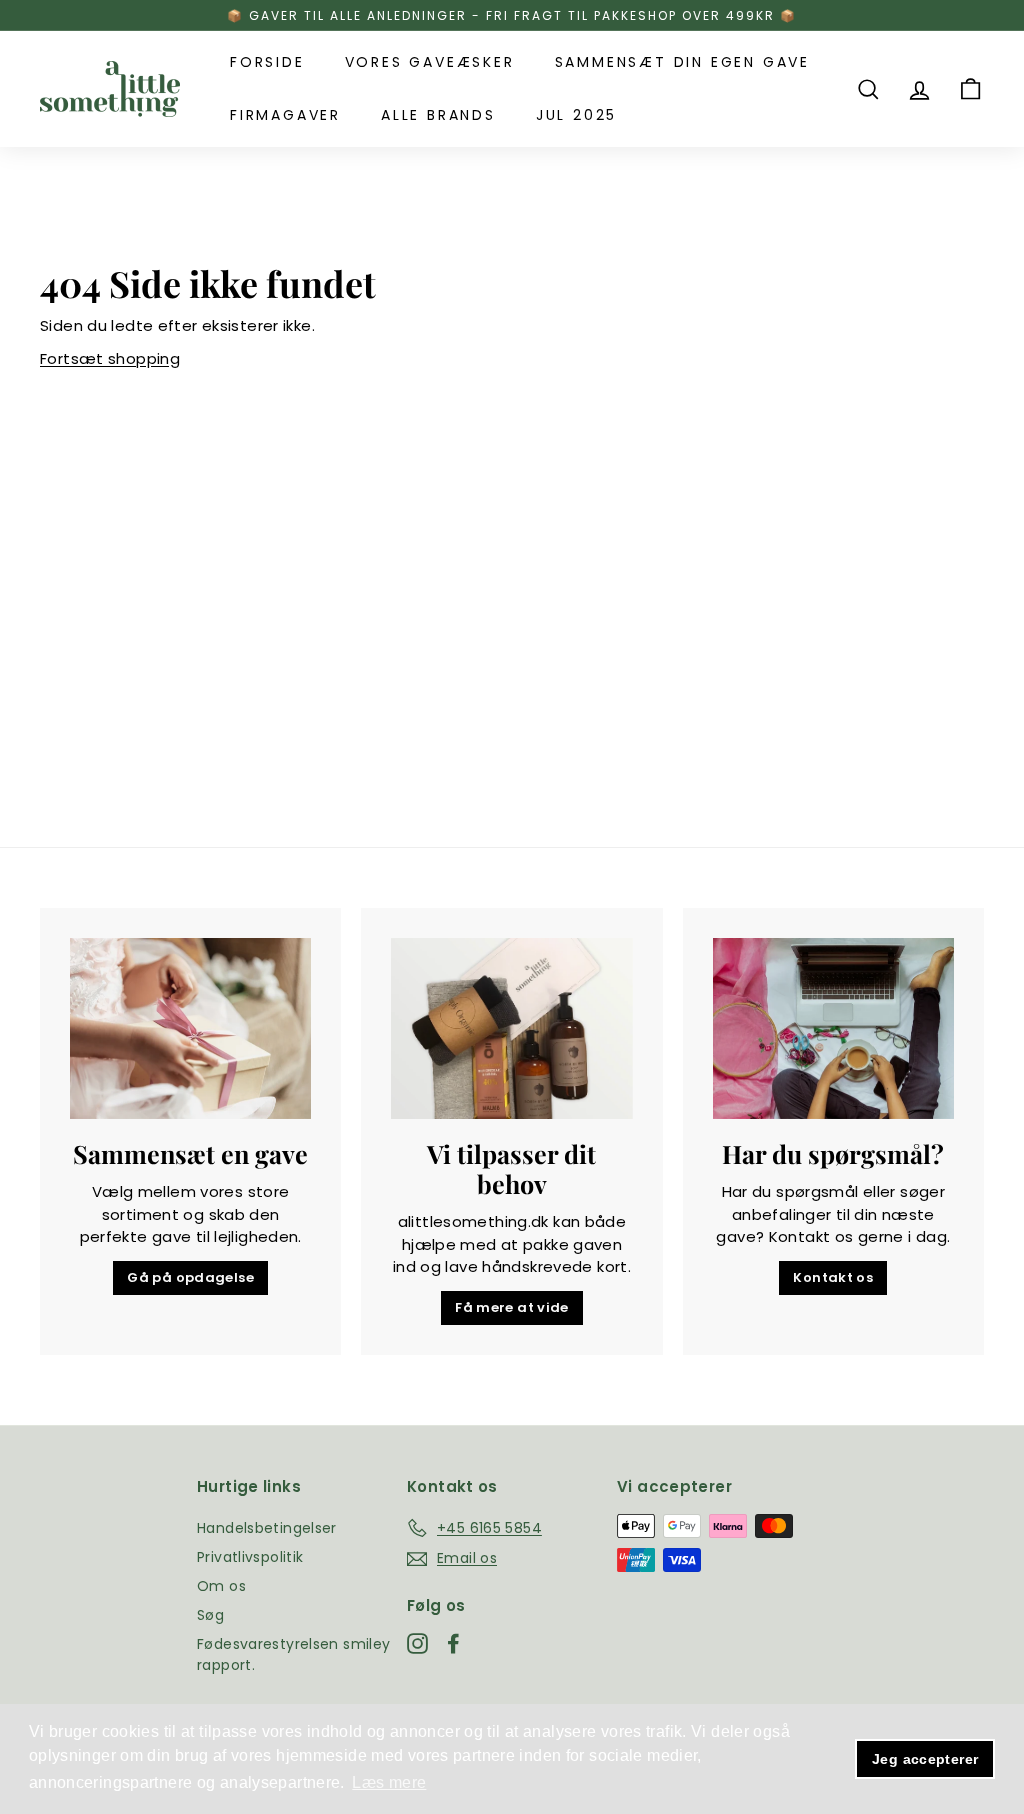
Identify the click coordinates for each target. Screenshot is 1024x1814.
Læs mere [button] (389, 1782)
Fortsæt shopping (110, 358)
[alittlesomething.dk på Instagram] (417, 1643)
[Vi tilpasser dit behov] (511, 1028)
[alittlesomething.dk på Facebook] (453, 1643)
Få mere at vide (512, 1307)
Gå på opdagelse (190, 1277)
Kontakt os (833, 1277)
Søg (210, 1615)
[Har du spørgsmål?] (833, 1028)
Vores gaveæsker (430, 62)
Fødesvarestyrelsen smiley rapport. (293, 1654)
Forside (267, 62)
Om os (221, 1586)
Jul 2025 (576, 115)
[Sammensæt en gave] (190, 1028)
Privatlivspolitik (250, 1557)
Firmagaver (285, 115)
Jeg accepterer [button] (925, 1759)
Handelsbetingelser (267, 1528)
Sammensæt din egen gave (682, 62)
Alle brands (438, 115)
